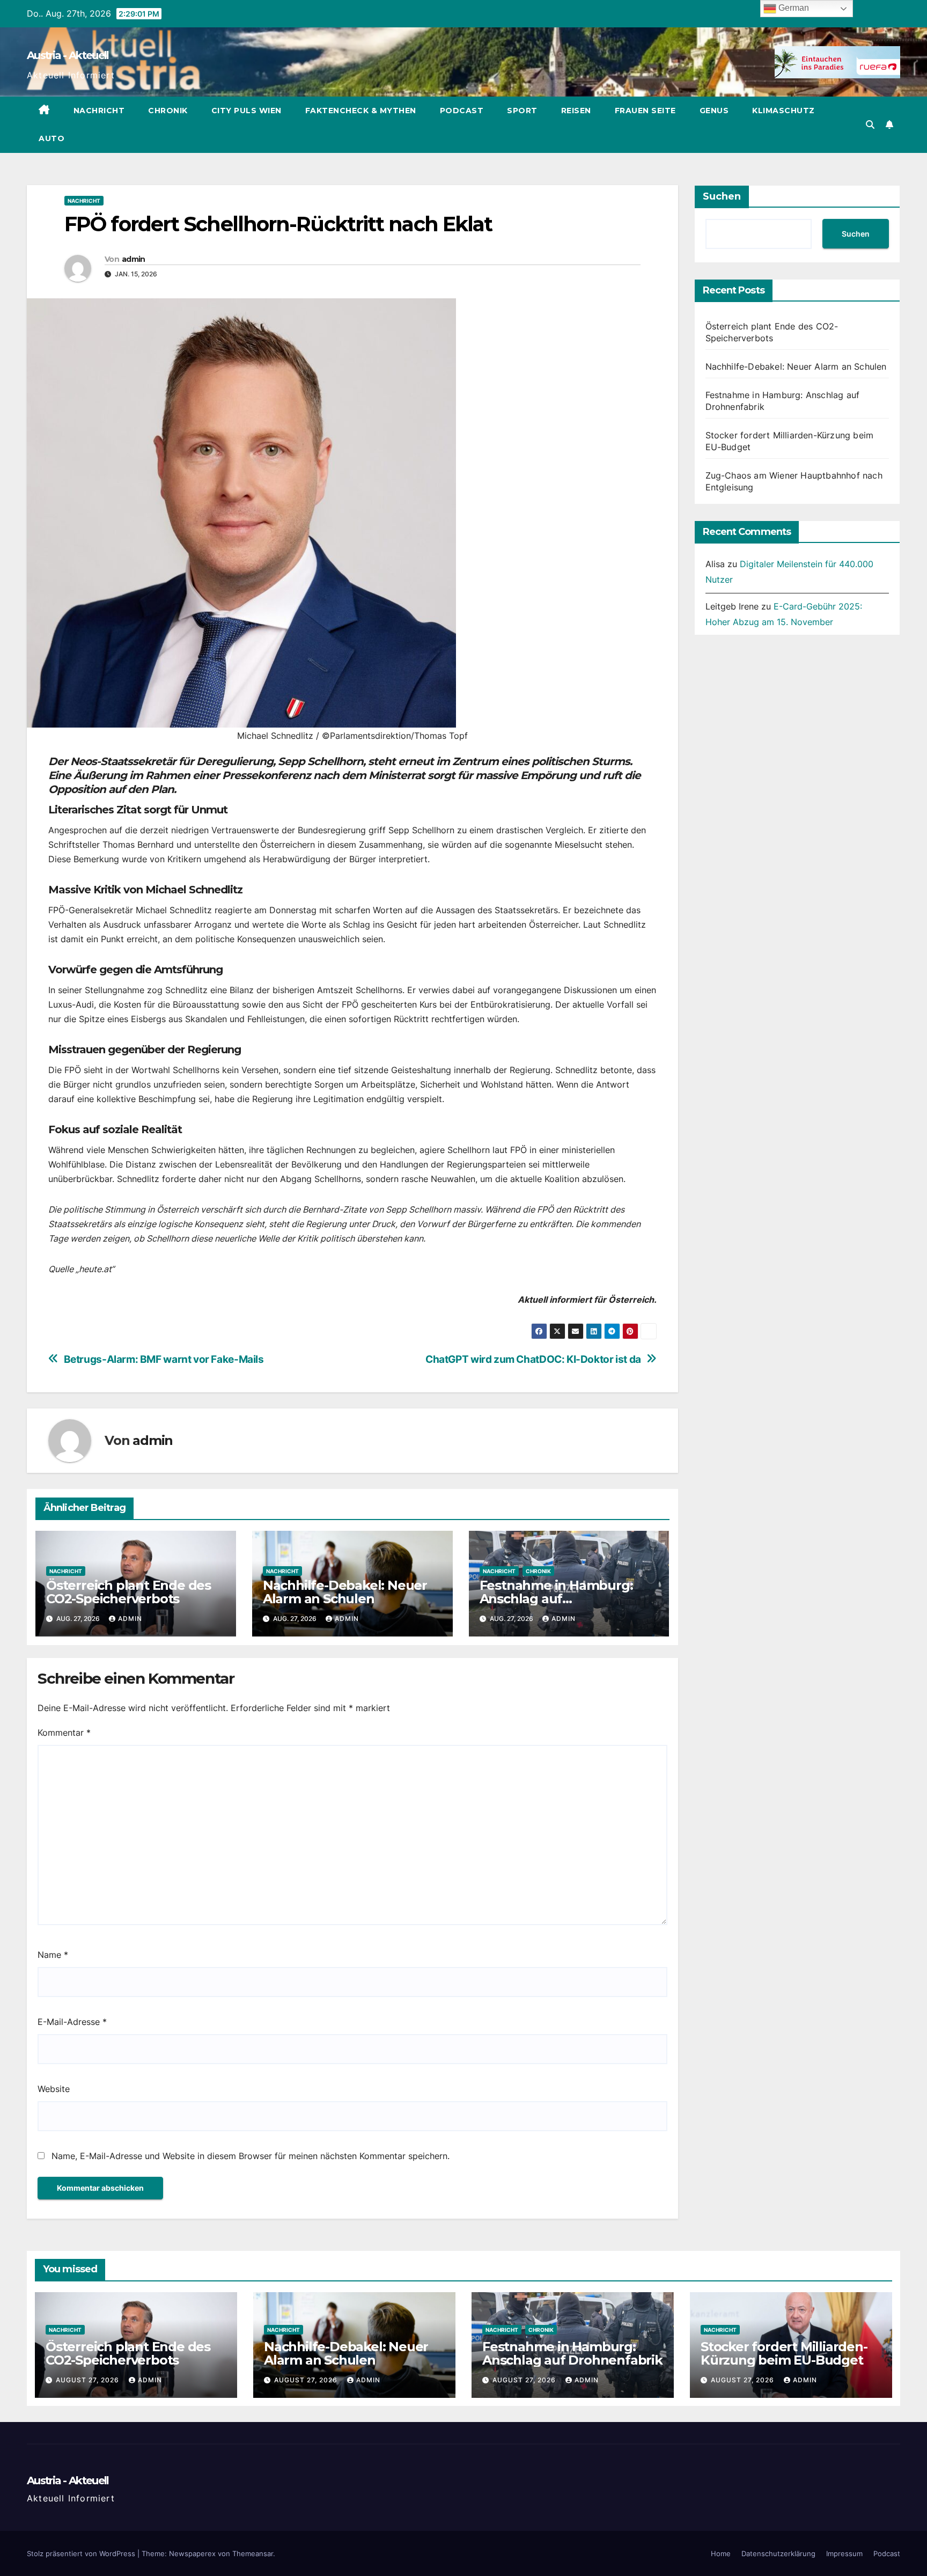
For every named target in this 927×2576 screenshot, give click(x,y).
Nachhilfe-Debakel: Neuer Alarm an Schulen (345, 1592)
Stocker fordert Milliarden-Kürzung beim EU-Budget (784, 2353)
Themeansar (253, 2553)
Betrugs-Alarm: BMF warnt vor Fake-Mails (164, 1359)
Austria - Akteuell (68, 55)
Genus (714, 111)
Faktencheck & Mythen (361, 111)
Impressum (844, 2553)
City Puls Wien (247, 111)
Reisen (576, 111)
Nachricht (99, 111)
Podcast (462, 111)
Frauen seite (645, 111)
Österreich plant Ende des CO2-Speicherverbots (128, 1592)
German (793, 8)
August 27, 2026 (89, 2380)
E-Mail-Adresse (72, 2022)
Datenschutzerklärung (778, 2553)
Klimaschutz (783, 111)
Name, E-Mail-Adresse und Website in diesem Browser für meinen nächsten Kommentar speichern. (251, 2156)
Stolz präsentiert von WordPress (82, 2553)
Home (721, 2553)
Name (53, 1955)
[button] (870, 124)
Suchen (722, 196)
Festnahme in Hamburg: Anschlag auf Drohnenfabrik (556, 1599)
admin (134, 259)
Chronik (168, 111)
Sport (522, 111)
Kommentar (64, 1733)
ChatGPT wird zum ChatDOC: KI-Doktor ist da (533, 1359)
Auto (51, 138)
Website (54, 2089)
